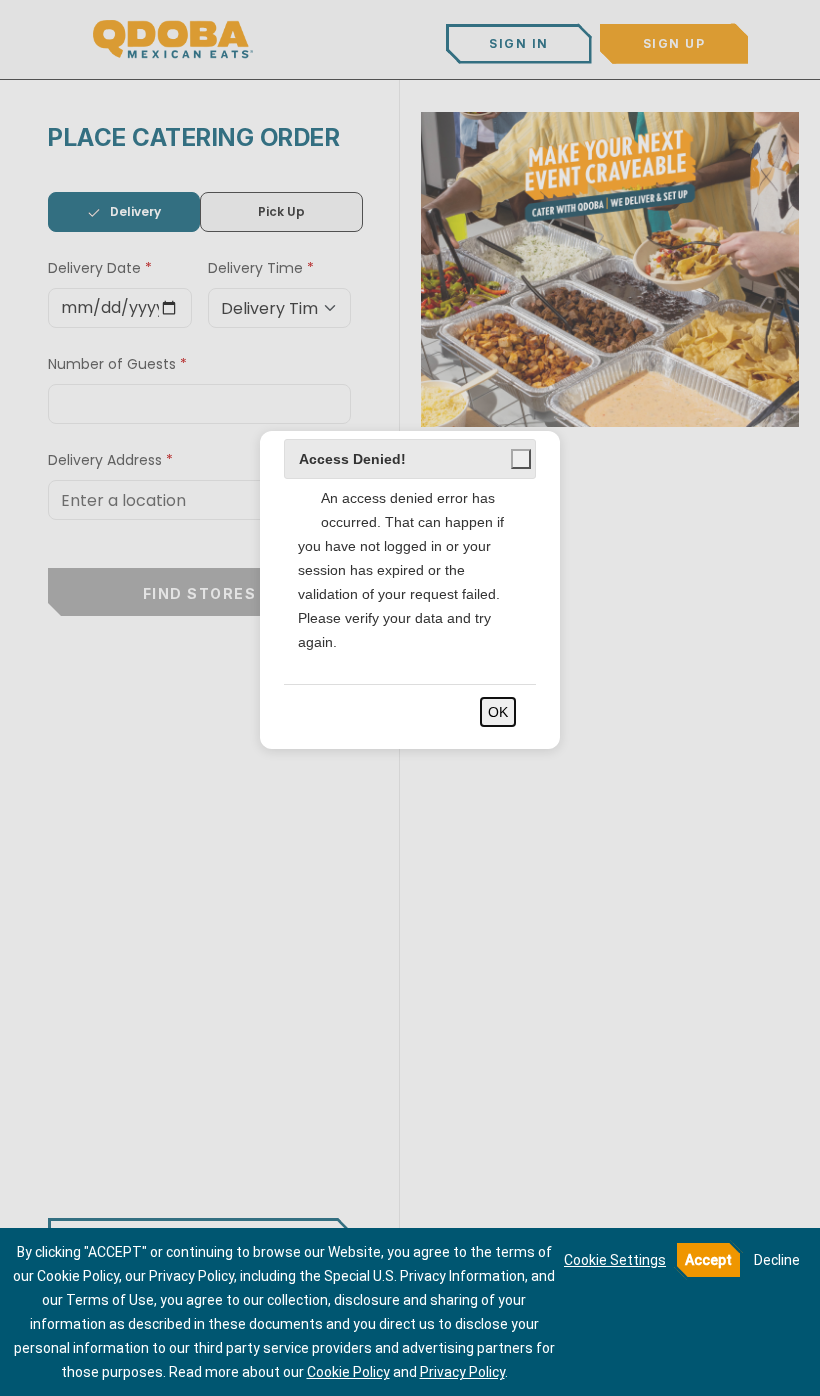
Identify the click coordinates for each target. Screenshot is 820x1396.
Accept (708, 1260)
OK (498, 712)
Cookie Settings (615, 1260)
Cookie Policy (348, 1372)
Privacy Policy (462, 1372)
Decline (777, 1260)
